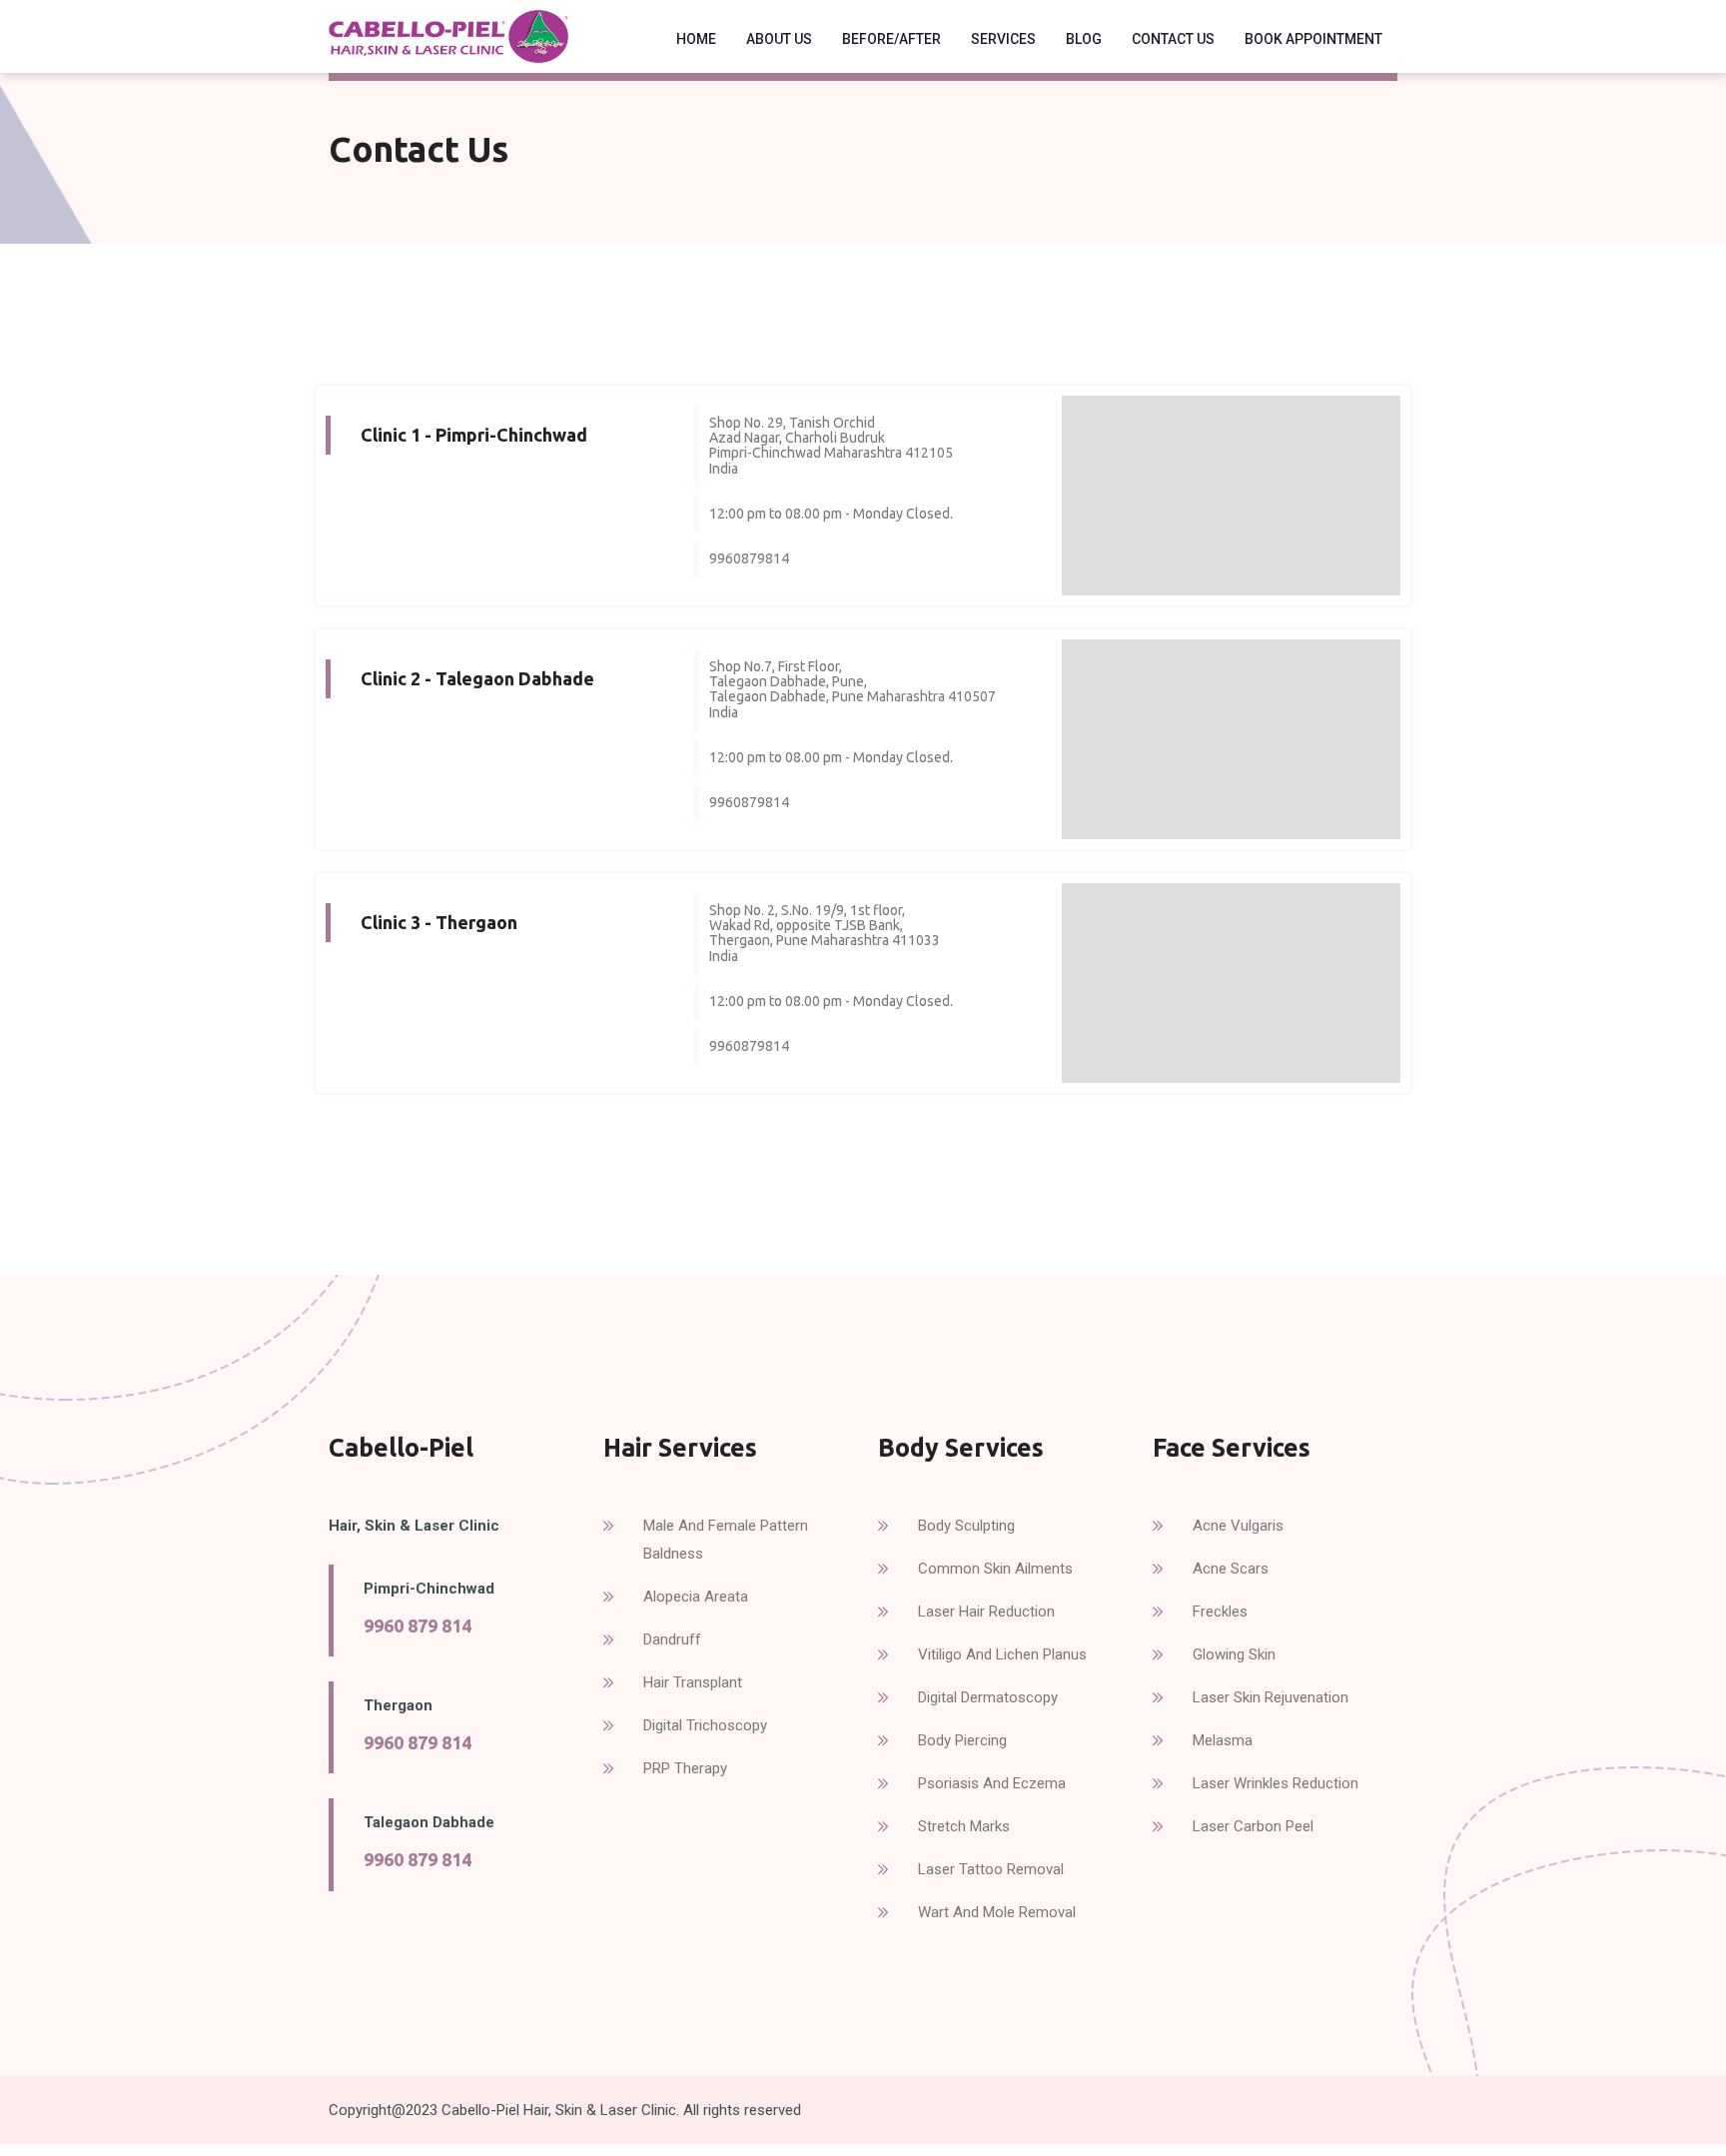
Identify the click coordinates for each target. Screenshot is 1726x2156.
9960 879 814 (418, 1625)
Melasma (1223, 1740)
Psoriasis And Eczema (992, 1783)
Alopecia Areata (696, 1597)
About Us (779, 39)
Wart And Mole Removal (997, 1912)
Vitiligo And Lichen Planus (1002, 1654)
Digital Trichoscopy (705, 1725)
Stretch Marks (964, 1826)
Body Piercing (962, 1740)
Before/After (891, 39)
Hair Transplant (693, 1682)
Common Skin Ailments (995, 1569)
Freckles (1220, 1612)
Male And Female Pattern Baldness (726, 1540)
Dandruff (672, 1639)
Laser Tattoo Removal (991, 1869)
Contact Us (1173, 39)
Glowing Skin (1234, 1654)
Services (1003, 39)
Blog (1084, 39)
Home (696, 39)
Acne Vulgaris (1238, 1526)
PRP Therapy (685, 1768)
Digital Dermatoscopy (988, 1697)
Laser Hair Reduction (986, 1612)
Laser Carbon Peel (1253, 1826)
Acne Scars (1231, 1569)
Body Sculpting (966, 1526)
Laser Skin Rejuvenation (1271, 1697)
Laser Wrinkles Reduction (1276, 1783)
